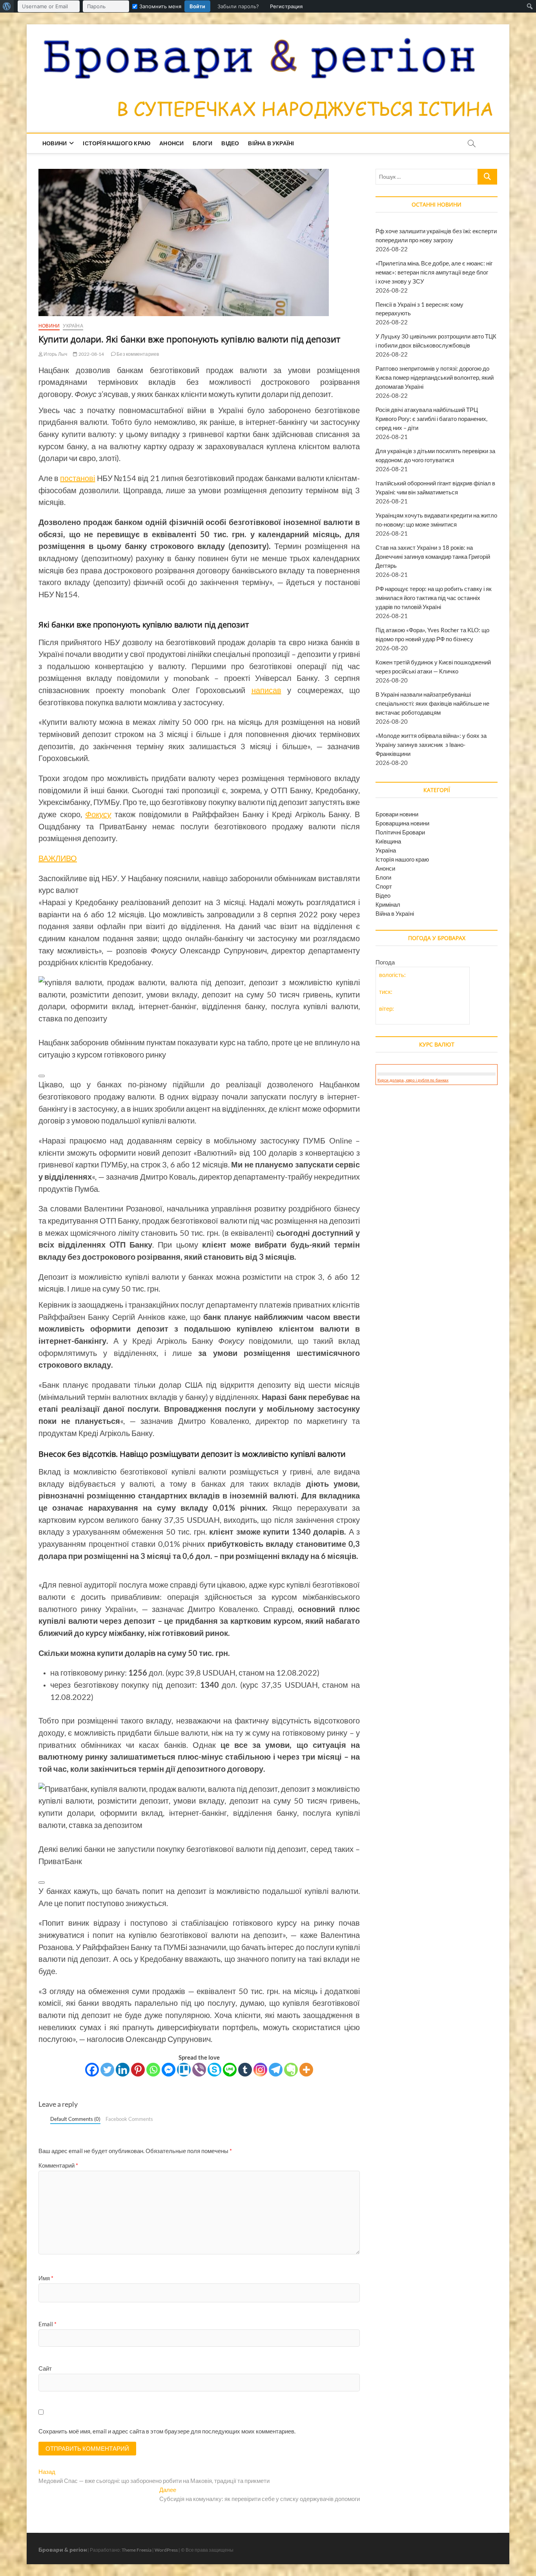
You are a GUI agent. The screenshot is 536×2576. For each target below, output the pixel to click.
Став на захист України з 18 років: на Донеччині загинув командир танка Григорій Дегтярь (433, 556)
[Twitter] (107, 2070)
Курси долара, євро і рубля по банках (413, 1080)
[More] (306, 2070)
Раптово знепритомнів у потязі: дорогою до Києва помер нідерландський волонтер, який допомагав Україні (435, 377)
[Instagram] (260, 2070)
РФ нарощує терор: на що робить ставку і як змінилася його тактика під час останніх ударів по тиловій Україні (434, 598)
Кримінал (388, 904)
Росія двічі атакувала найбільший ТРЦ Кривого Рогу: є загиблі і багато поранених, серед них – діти (431, 419)
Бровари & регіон (63, 2549)
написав (266, 690)
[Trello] (184, 2070)
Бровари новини (397, 814)
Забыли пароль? (238, 6)
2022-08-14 (91, 354)
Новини (55, 143)
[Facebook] (92, 2070)
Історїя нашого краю (117, 143)
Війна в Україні (271, 143)
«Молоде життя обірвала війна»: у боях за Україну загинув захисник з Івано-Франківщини (431, 745)
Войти (197, 6)
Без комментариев (137, 354)
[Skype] (214, 2070)
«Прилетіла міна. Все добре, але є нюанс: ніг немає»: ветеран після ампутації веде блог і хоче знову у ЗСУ (434, 272)
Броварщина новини (402, 823)
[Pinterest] (138, 2070)
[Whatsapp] (153, 2070)
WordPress (166, 2550)
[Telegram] (276, 2070)
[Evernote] (291, 2070)
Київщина (388, 841)
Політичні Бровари (400, 832)
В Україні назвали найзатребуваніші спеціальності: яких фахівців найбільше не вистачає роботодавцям (432, 703)
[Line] (230, 2070)
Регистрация (286, 6)
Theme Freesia (137, 2550)
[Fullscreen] (42, 1030)
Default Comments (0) (75, 2119)
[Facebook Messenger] (169, 2070)
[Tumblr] (245, 2070)
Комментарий (58, 2165)
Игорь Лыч (55, 354)
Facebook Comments (129, 2119)
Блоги (202, 143)
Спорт (384, 886)
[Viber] (199, 2070)
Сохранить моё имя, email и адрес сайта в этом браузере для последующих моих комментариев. (167, 2431)
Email (47, 2324)
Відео (230, 143)
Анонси (171, 143)
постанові (77, 478)
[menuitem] (7, 6)
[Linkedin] (123, 2070)
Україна (73, 326)
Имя (46, 2278)
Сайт (45, 2368)
